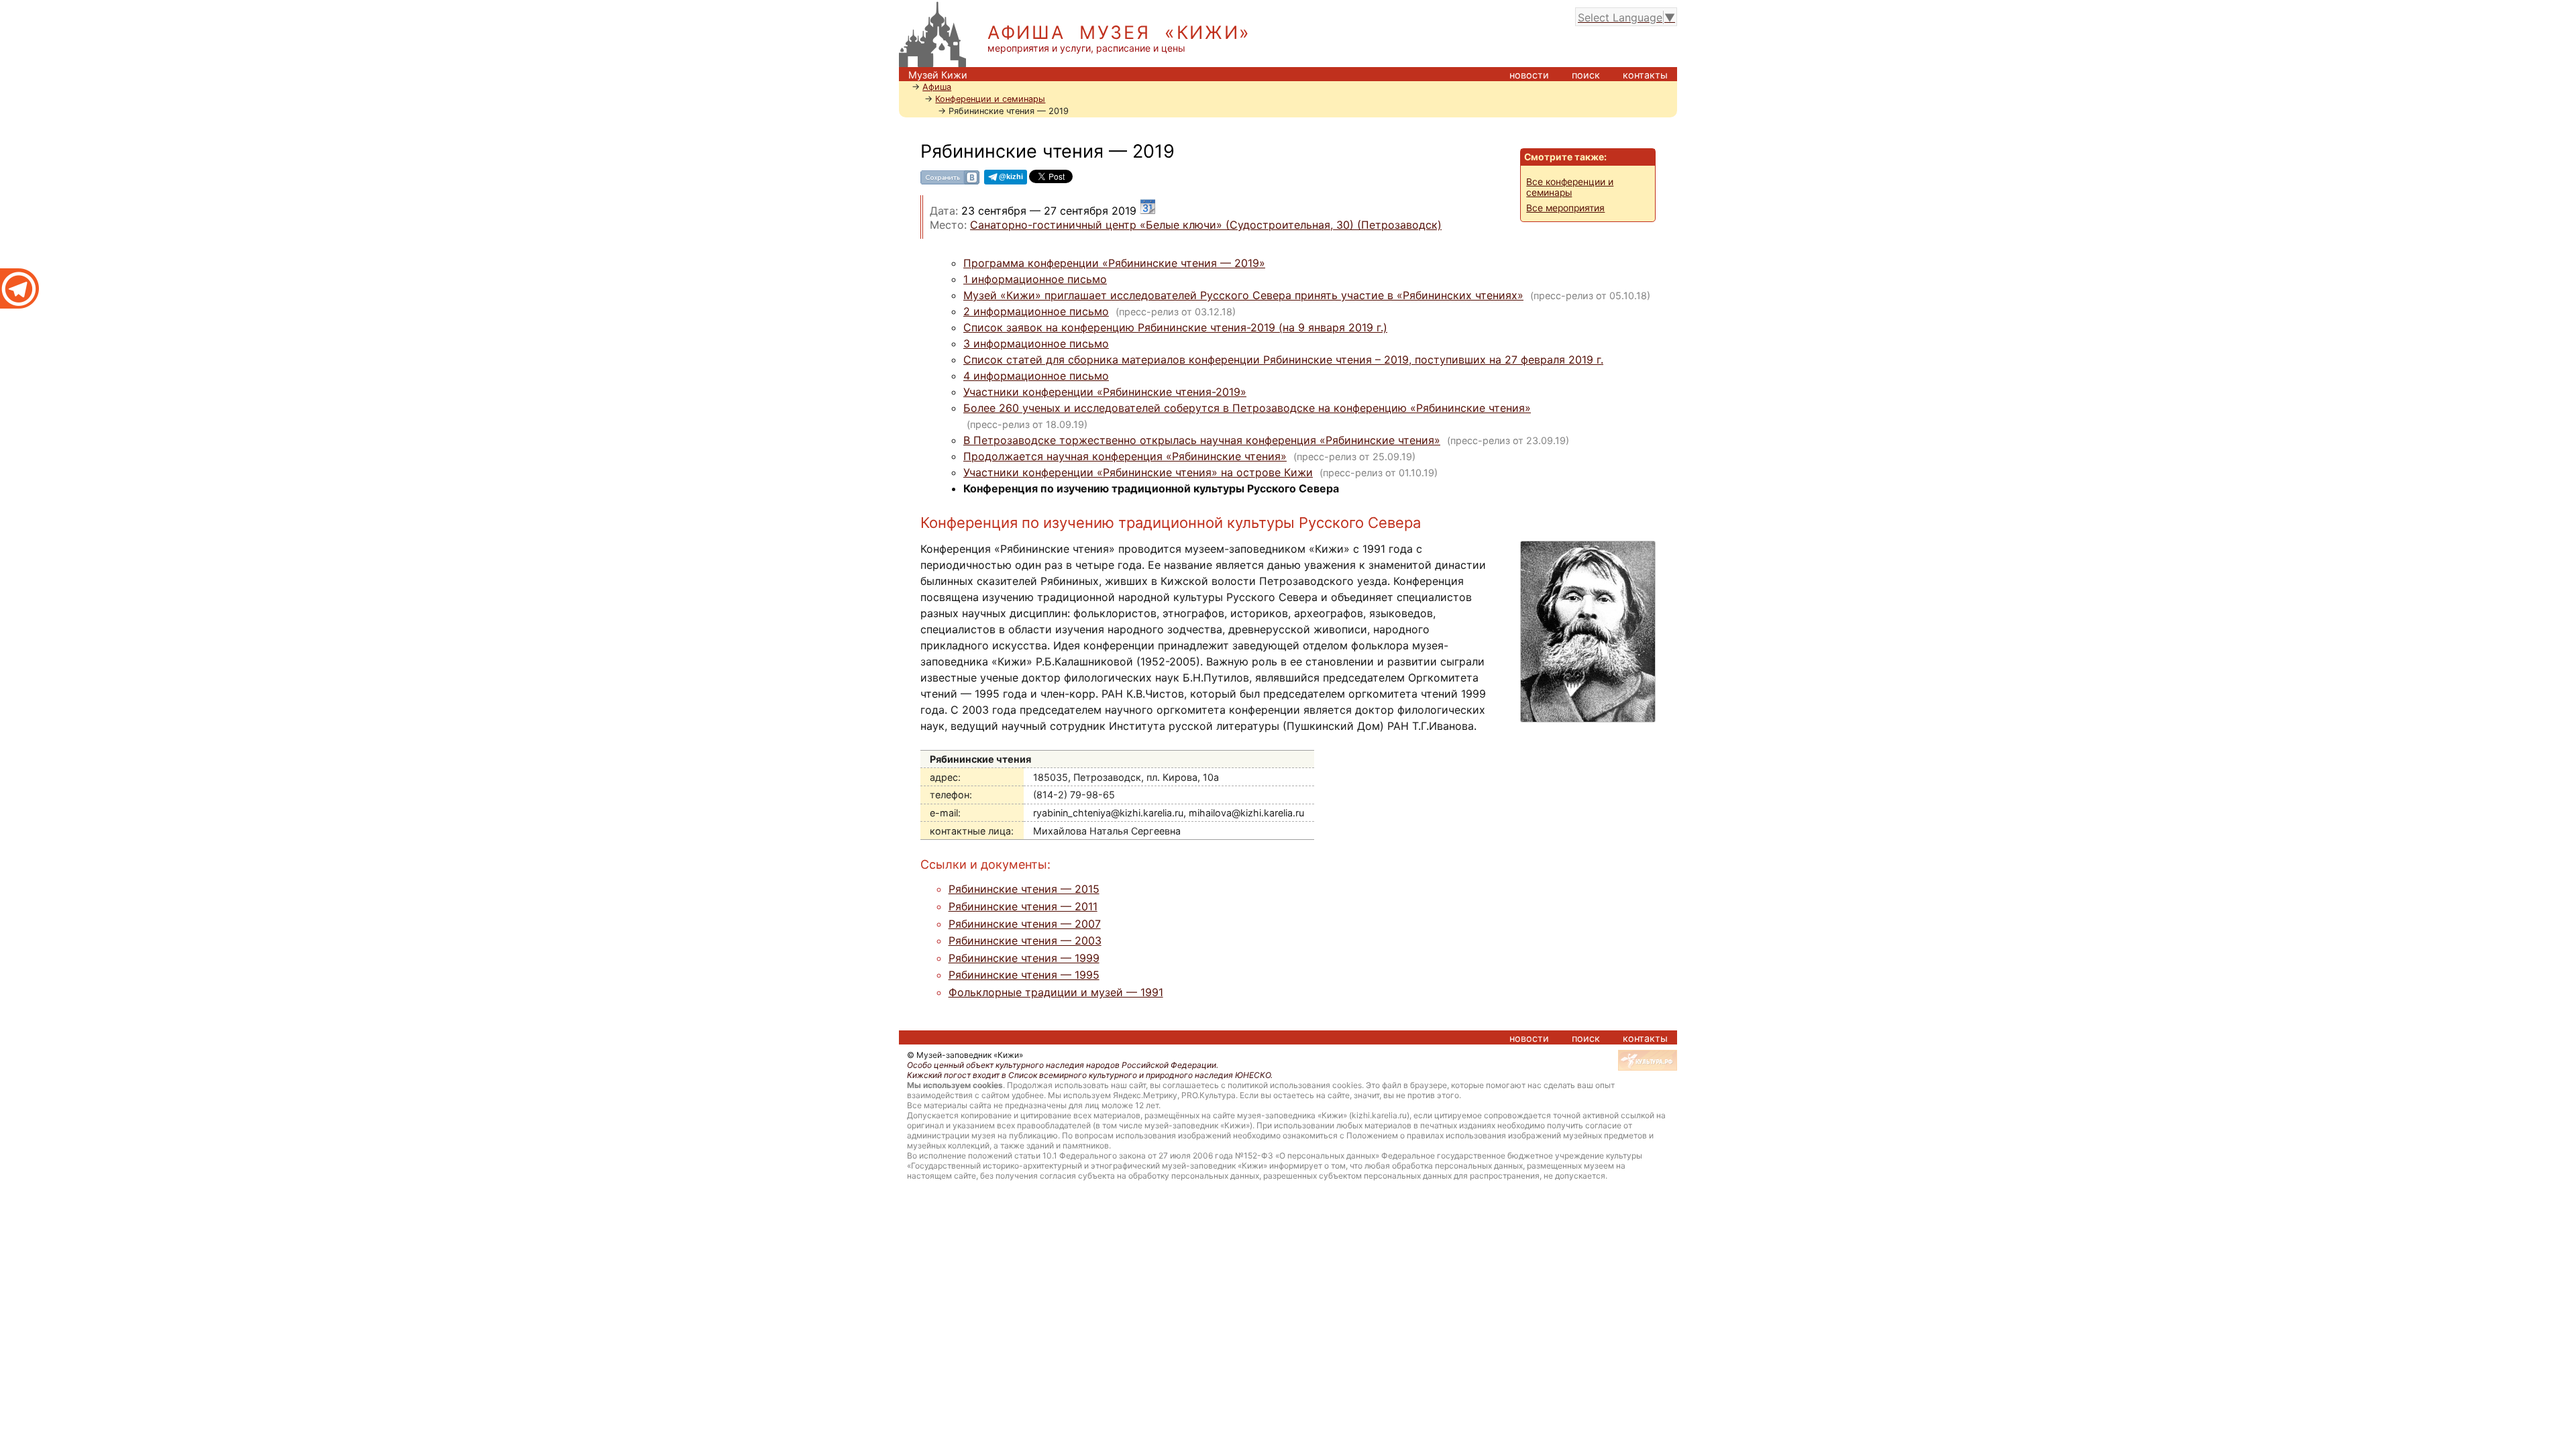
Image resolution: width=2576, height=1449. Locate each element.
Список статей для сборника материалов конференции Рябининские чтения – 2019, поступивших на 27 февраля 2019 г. (1283, 360)
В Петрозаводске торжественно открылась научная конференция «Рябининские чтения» (1202, 440)
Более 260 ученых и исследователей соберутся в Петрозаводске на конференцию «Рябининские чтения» (1247, 408)
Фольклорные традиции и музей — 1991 (1056, 992)
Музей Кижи (938, 75)
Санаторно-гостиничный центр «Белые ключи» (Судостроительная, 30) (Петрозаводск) (1206, 225)
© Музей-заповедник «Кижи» (965, 1055)
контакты (1645, 75)
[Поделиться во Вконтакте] (950, 182)
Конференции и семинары (990, 99)
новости (1529, 75)
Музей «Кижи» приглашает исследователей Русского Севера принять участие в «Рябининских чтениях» (1243, 295)
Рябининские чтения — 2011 (1023, 906)
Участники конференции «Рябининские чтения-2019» (1105, 392)
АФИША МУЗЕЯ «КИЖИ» (1119, 33)
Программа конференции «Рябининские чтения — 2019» (1114, 263)
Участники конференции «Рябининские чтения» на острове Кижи (1138, 472)
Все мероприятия (1565, 208)
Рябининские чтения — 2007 (1025, 924)
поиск (1586, 75)
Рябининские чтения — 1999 (1024, 958)
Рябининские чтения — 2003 (1025, 941)
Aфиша (937, 87)
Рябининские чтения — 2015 (1024, 889)
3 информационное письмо (1036, 343)
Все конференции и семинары (1570, 187)
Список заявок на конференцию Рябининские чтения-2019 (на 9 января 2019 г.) (1175, 327)
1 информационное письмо (1035, 279)
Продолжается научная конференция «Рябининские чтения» (1125, 456)
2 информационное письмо (1036, 311)
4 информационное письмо (1036, 376)
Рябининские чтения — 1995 (1024, 975)
